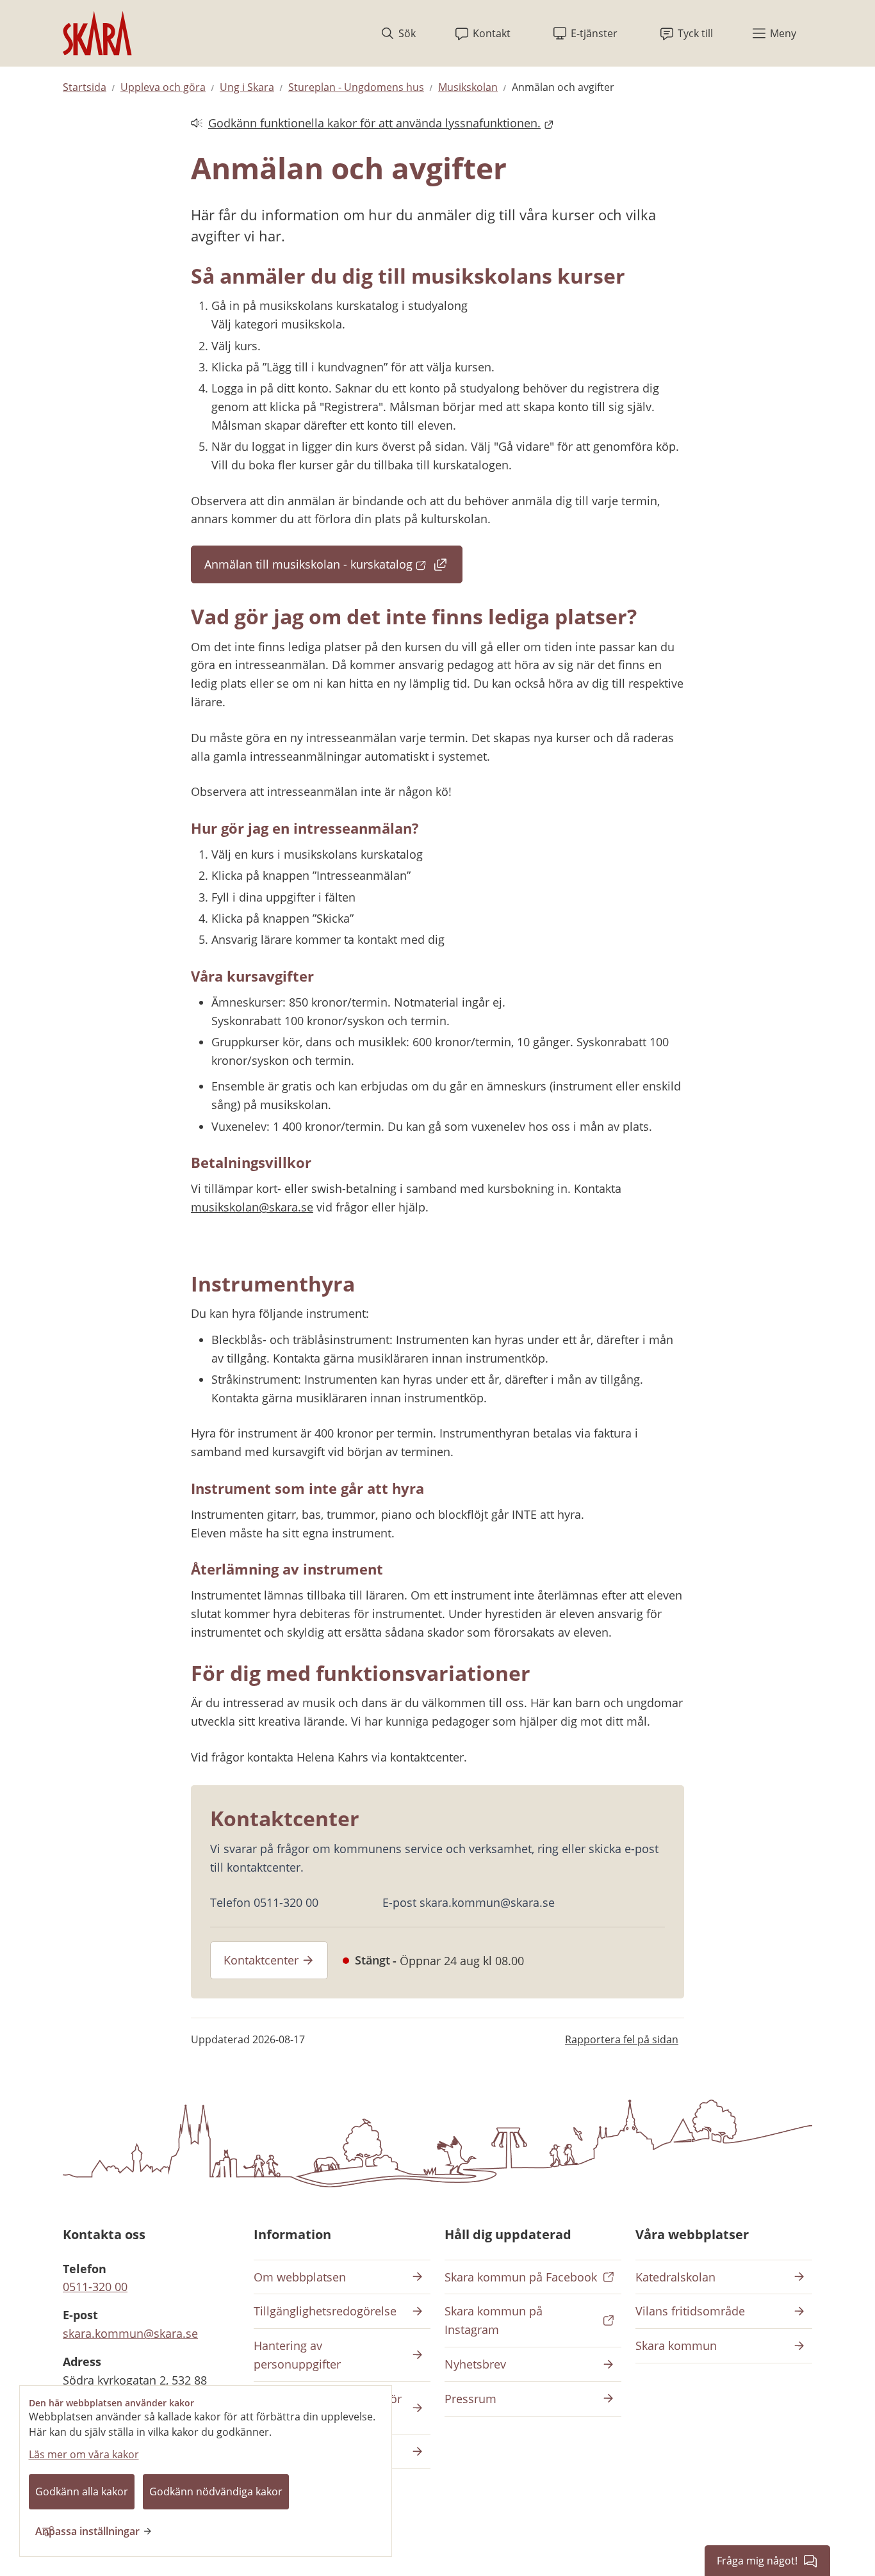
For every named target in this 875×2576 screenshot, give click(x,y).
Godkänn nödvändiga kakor (216, 2491)
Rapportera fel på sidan (622, 2039)
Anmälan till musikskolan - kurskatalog (333, 568)
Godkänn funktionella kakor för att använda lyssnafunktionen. (366, 124)
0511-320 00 (95, 2287)
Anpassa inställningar (87, 2531)
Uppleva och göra (163, 87)
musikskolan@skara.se (252, 1207)
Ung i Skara (247, 87)
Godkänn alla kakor (82, 2491)
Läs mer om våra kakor (84, 2454)
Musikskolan (468, 87)
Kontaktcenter (261, 1960)
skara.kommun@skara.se (130, 2333)
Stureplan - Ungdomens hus (356, 87)
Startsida (85, 87)
